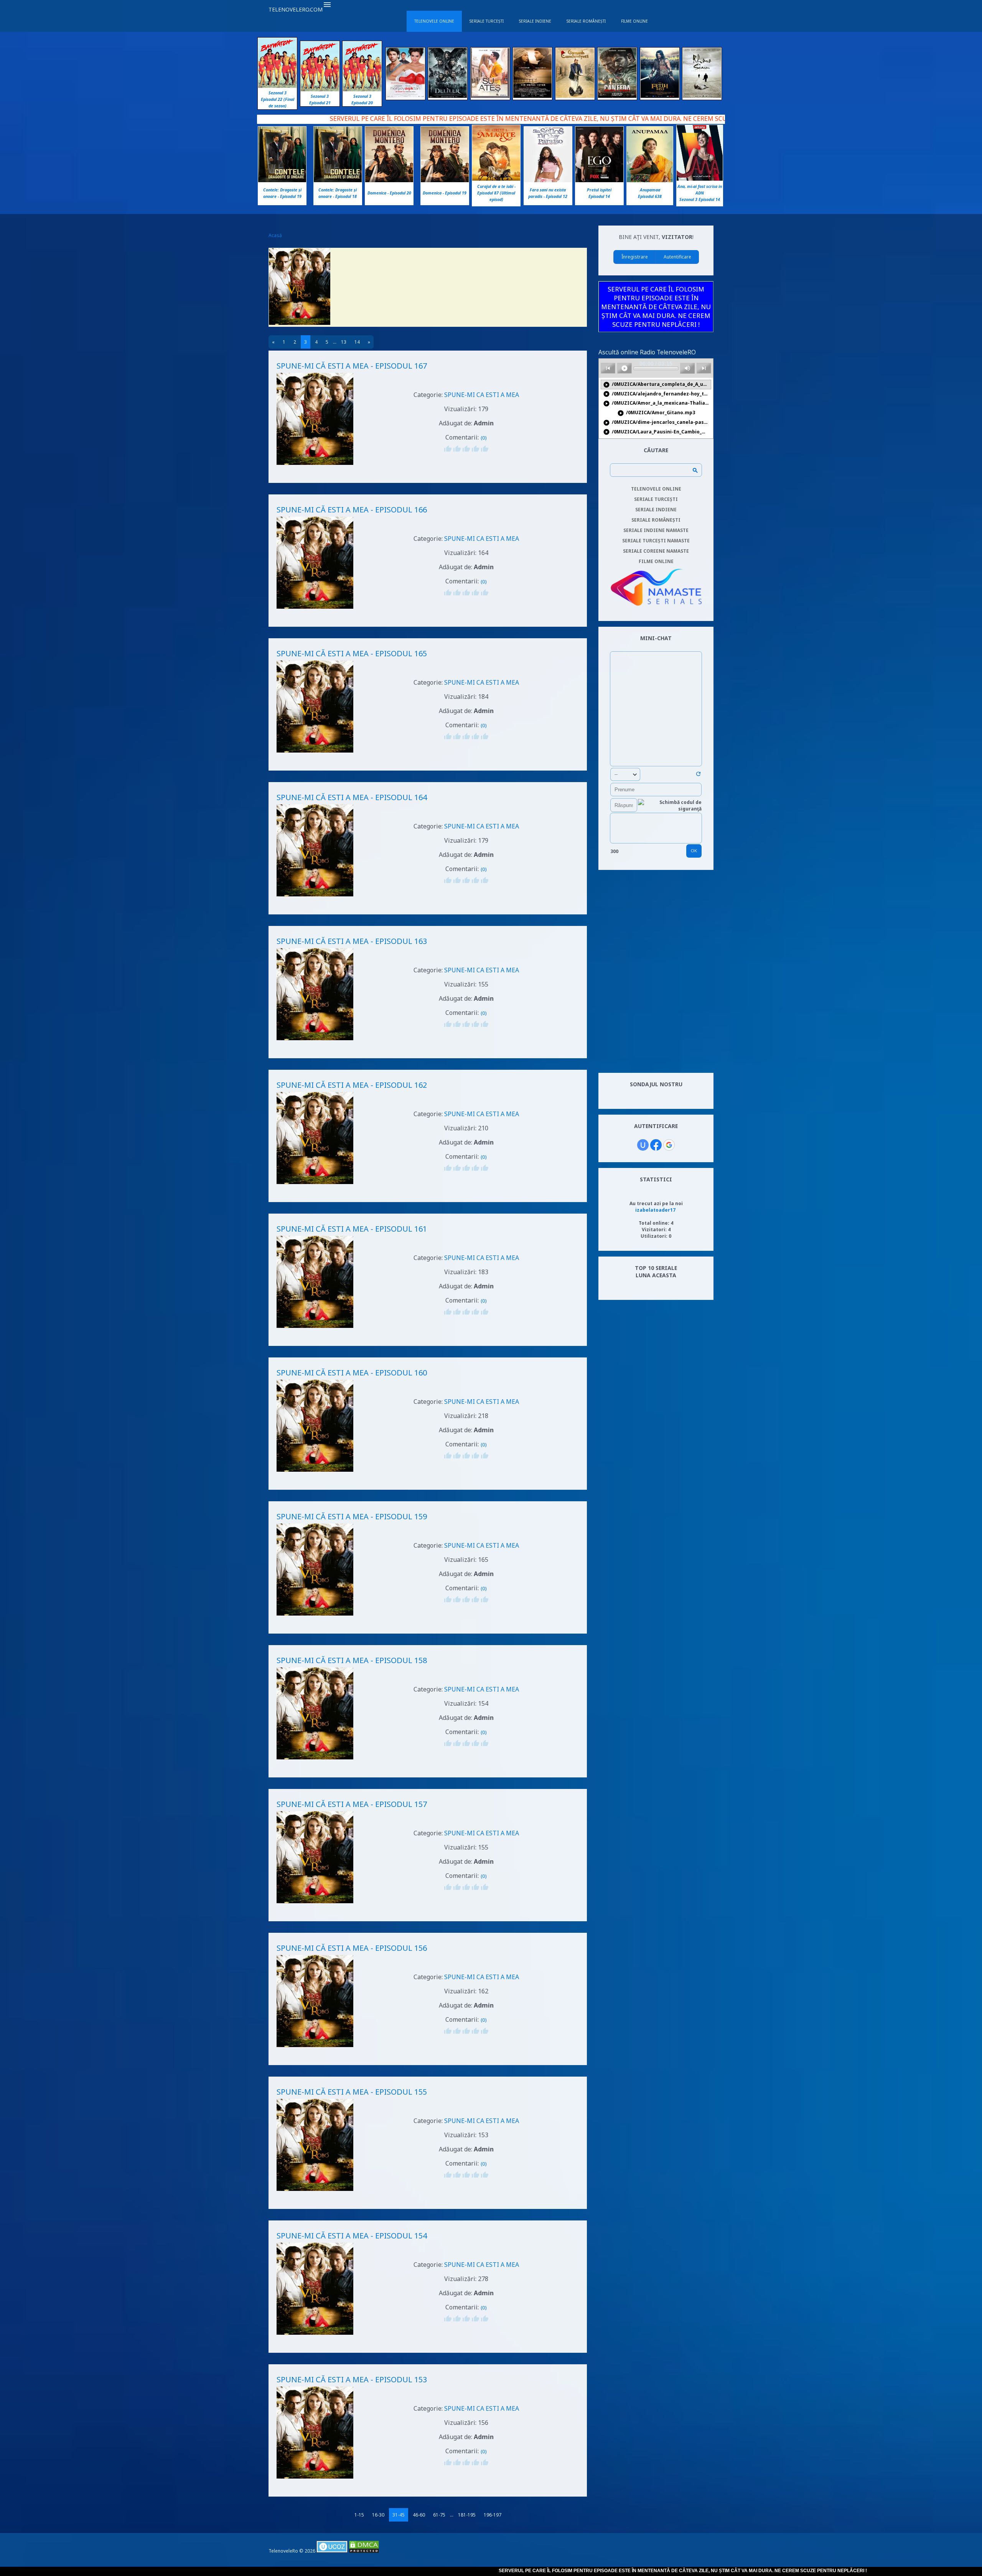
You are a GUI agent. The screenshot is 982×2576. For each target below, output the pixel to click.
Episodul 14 (599, 196)
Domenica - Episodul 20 (389, 193)
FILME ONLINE (656, 561)
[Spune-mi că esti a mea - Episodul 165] (315, 754)
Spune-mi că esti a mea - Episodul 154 (352, 2236)
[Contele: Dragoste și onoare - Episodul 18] (338, 180)
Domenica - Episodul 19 (445, 193)
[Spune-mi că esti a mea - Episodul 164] (315, 897)
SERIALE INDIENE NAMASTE (656, 530)
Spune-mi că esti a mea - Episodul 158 (352, 1660)
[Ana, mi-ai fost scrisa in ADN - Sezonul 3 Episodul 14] (700, 179)
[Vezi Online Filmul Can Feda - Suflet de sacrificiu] (617, 96)
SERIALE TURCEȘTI (656, 499)
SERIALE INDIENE (656, 510)
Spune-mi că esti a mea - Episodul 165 (352, 653)
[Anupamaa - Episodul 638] (650, 180)
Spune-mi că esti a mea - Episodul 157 (352, 1804)
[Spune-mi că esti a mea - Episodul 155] (315, 2192)
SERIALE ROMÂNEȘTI (656, 520)
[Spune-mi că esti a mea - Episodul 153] (315, 2480)
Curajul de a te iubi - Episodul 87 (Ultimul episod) (496, 193)
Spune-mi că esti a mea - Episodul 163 (352, 941)
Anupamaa (650, 190)
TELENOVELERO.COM (296, 9)
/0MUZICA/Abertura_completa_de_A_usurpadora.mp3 (657, 385)
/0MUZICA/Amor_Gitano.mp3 (656, 413)
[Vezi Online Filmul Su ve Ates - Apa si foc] (490, 96)
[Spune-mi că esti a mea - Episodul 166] (315, 610)
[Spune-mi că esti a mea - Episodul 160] (315, 1473)
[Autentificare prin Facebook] (656, 1145)
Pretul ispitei (599, 190)
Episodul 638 (650, 196)
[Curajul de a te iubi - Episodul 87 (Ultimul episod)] (496, 179)
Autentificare (677, 257)
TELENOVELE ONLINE (656, 489)
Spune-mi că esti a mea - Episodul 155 (352, 2092)
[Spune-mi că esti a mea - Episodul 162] (315, 1185)
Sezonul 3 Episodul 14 (700, 199)
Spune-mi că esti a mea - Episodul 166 (352, 510)
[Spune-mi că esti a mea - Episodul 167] (315, 466)
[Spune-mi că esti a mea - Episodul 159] (315, 1617)
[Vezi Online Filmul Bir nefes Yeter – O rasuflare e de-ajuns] (532, 96)
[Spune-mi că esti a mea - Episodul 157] (315, 1904)
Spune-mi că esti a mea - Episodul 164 (352, 797)
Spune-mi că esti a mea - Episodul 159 (352, 1516)
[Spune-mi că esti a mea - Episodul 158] (315, 1760)
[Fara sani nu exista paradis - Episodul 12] (548, 180)
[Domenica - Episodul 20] (389, 180)
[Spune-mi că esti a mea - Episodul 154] (315, 2336)
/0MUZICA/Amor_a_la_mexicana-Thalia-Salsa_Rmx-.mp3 (657, 403)
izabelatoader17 (655, 1210)
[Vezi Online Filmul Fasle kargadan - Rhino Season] (702, 96)
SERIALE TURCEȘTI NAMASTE (656, 541)
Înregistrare (635, 257)
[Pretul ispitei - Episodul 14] (599, 180)
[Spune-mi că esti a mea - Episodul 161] (315, 1329)
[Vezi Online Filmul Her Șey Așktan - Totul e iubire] (405, 96)
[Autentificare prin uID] (643, 1145)
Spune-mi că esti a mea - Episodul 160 (352, 1373)
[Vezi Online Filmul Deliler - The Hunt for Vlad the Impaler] (448, 96)
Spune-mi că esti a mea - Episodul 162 (352, 1085)
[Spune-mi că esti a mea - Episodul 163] (315, 1041)
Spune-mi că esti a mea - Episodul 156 (352, 1948)
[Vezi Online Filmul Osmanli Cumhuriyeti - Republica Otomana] (575, 96)
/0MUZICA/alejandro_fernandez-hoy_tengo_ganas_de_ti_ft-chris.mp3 (657, 394)
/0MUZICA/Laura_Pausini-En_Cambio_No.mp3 (657, 432)
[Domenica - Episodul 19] (445, 180)
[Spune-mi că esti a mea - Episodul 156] (315, 2048)
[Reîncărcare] (698, 775)
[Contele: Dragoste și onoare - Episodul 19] (282, 180)
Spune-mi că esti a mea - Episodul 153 (352, 2379)
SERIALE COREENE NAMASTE (656, 551)
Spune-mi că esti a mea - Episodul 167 (352, 366)
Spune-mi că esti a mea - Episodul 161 (352, 1229)
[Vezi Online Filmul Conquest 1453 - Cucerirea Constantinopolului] (660, 96)
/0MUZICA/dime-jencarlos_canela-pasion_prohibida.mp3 (657, 422)
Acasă (275, 235)
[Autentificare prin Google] (669, 1145)
